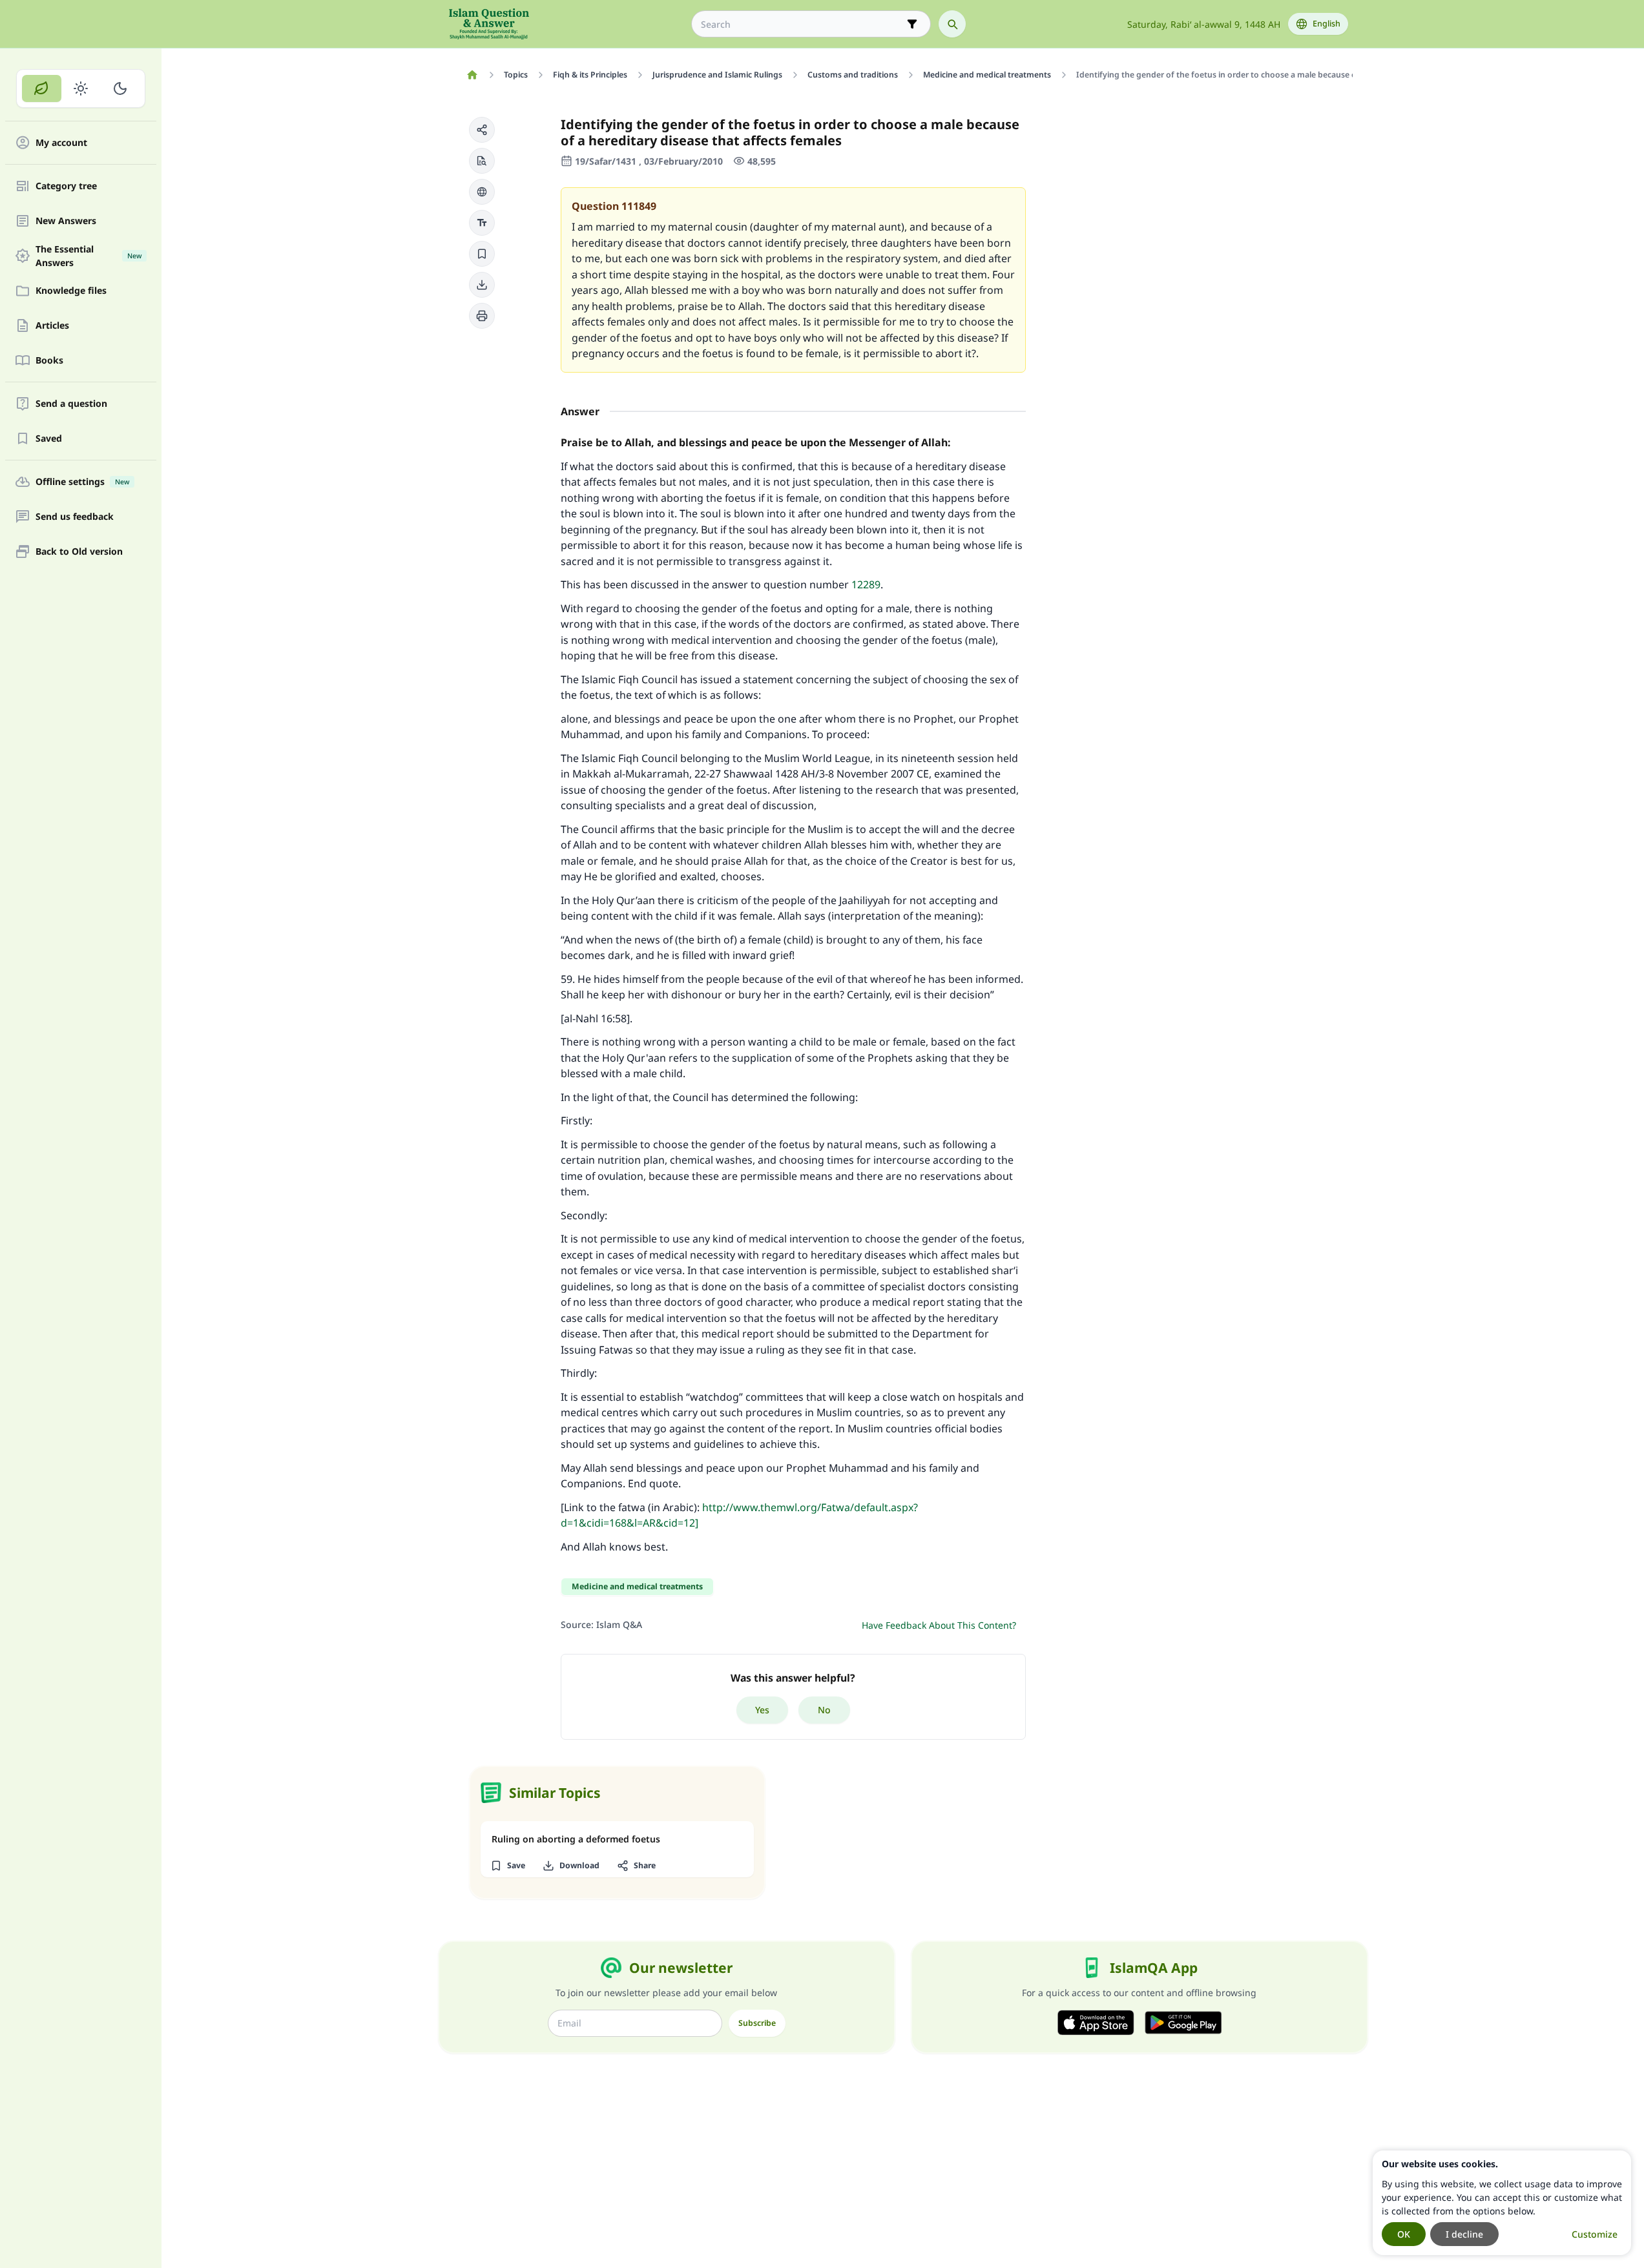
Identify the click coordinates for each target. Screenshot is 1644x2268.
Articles (52, 326)
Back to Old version (79, 552)
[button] (482, 130)
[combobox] (802, 24)
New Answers (66, 221)
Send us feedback (75, 517)
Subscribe (757, 2023)
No (824, 1710)
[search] (952, 24)
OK (1404, 2234)
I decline (1464, 2234)
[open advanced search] (912, 24)
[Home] (473, 75)
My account (61, 143)
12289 (866, 584)
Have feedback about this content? (939, 1625)
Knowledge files (71, 291)
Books (49, 361)
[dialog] (1502, 2203)
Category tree (66, 186)
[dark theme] (120, 88)
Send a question (71, 404)
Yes (762, 1710)
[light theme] (81, 88)
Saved (49, 439)
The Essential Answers (88, 256)
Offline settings (82, 482)
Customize (1595, 2234)
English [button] (1327, 24)
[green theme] (42, 88)
